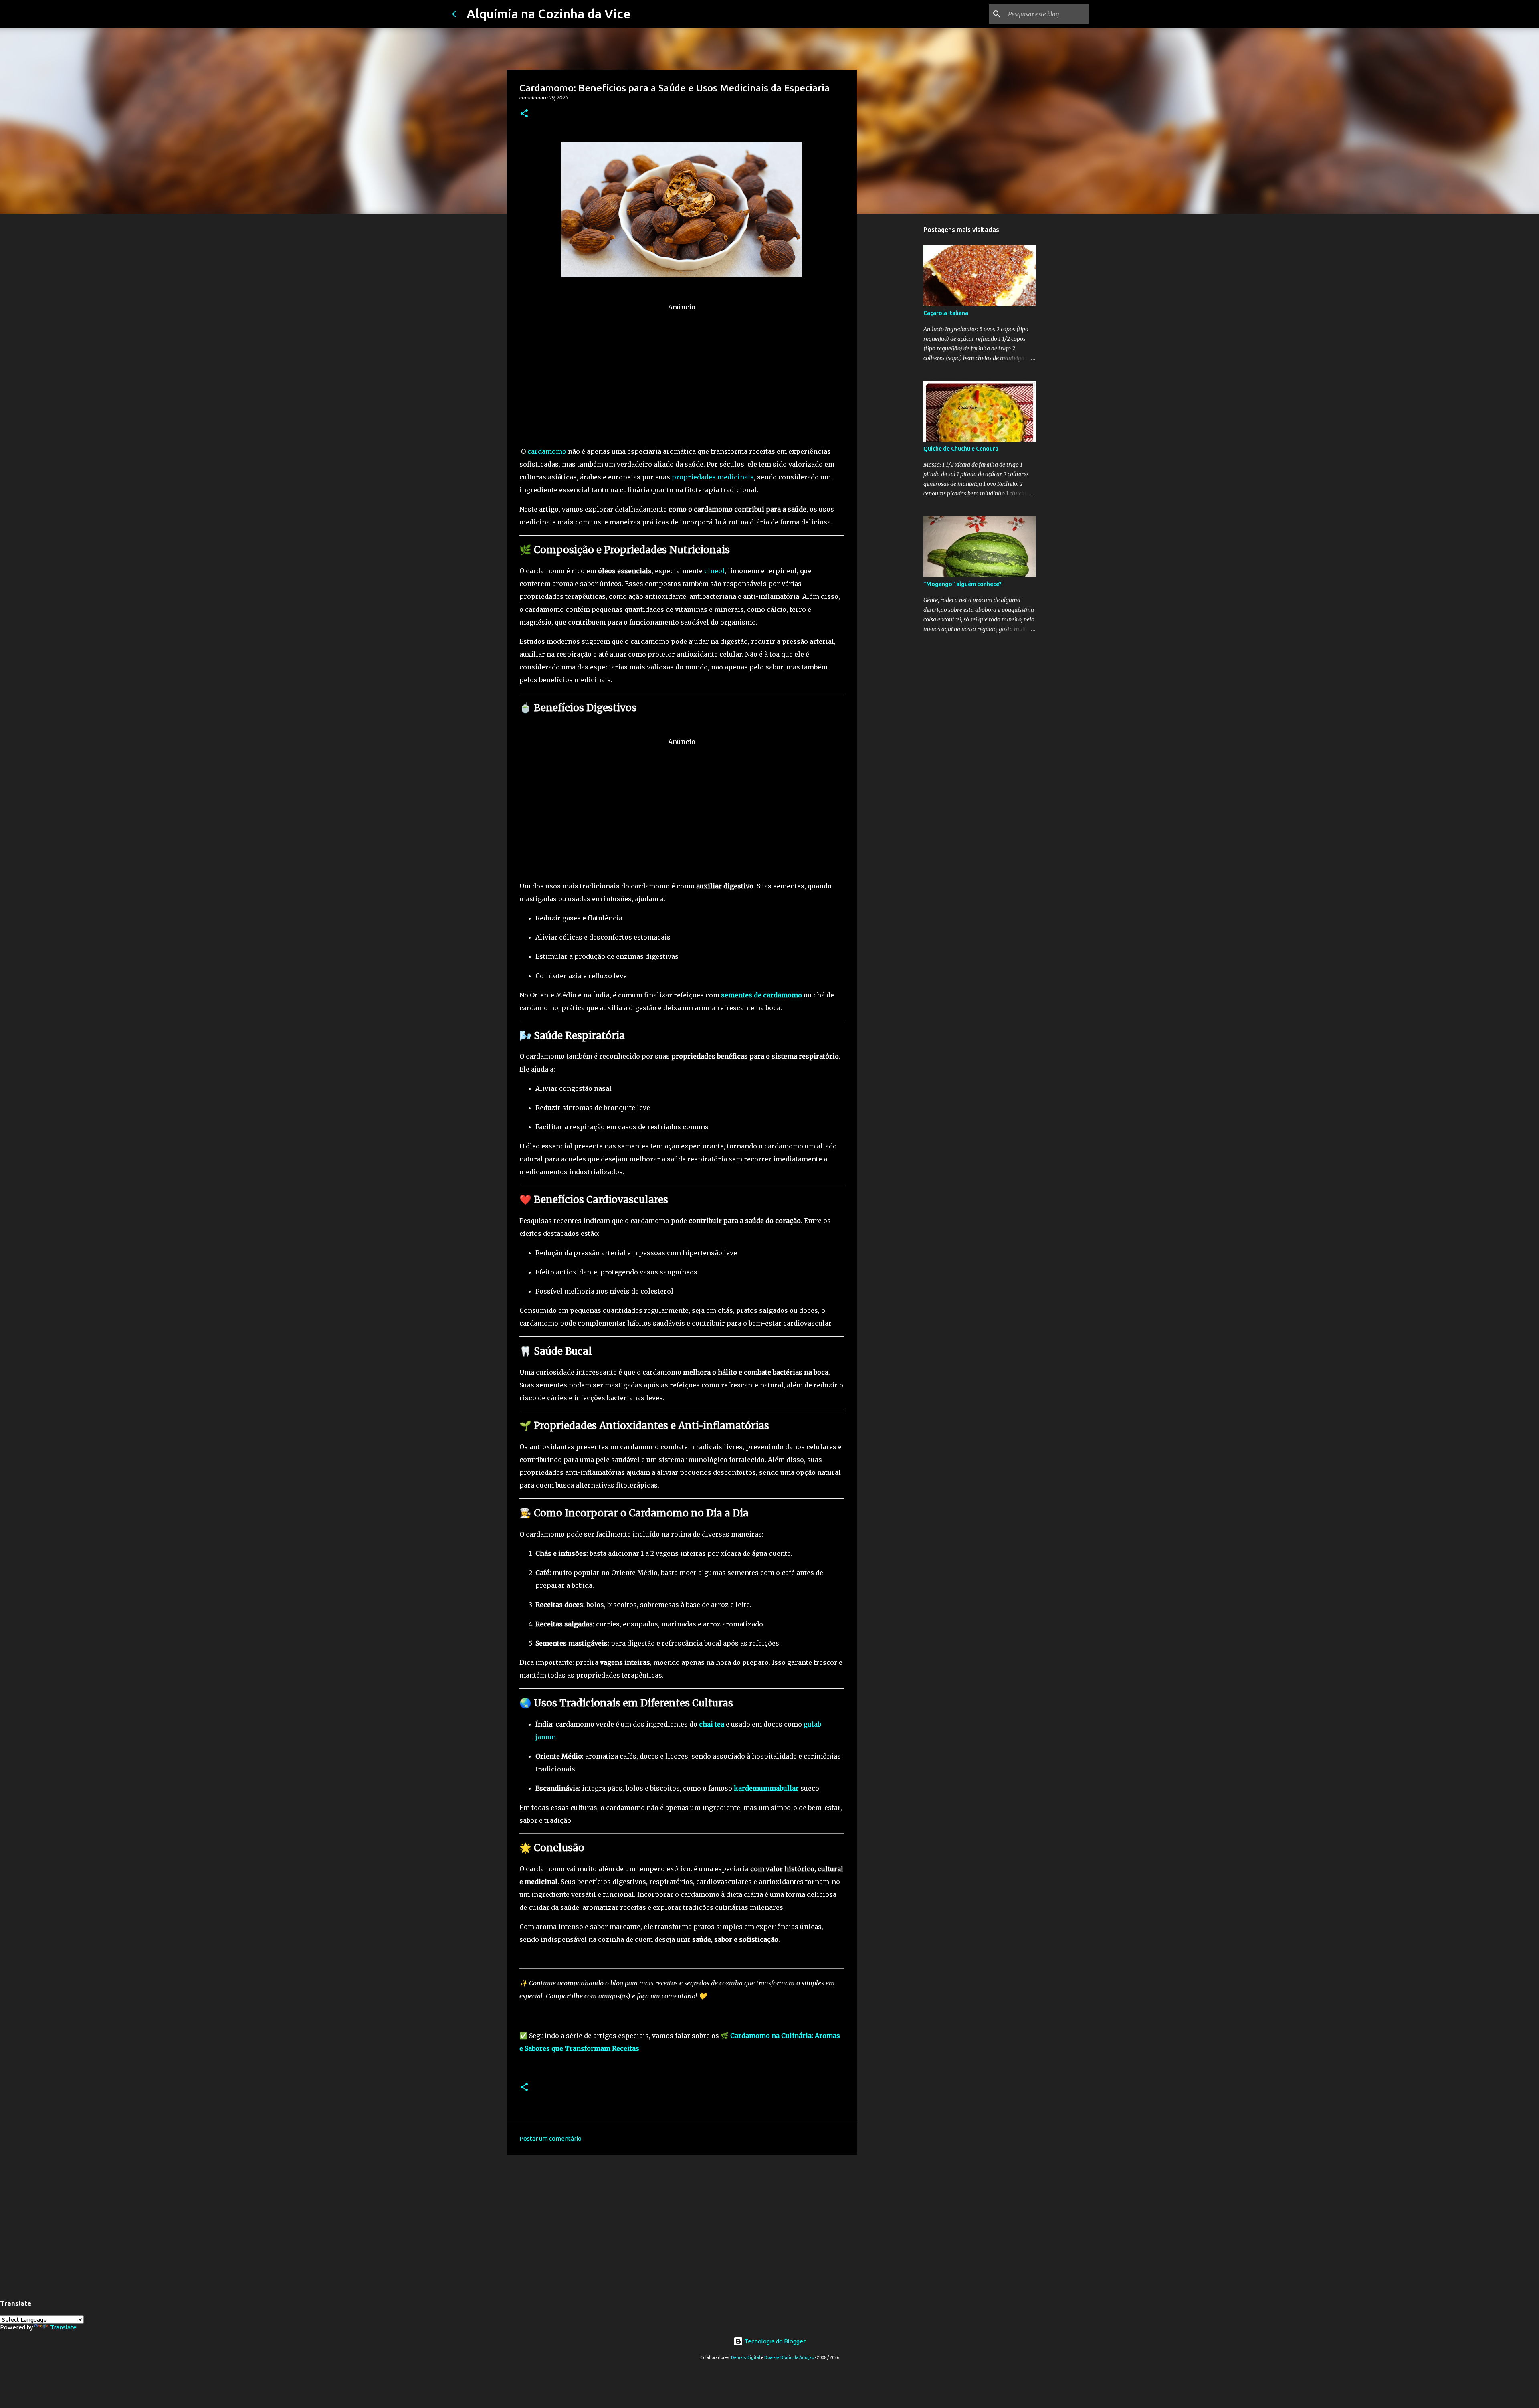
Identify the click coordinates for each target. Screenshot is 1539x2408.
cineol (714, 571)
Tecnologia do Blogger (774, 2341)
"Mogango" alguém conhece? (962, 584)
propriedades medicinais (713, 477)
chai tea (712, 1724)
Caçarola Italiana (946, 313)
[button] (524, 114)
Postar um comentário (550, 2138)
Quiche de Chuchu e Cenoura (961, 449)
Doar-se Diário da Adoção (789, 2357)
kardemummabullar (766, 1788)
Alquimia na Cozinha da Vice (549, 14)
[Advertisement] (682, 370)
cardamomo (547, 451)
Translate (63, 2327)
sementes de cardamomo (761, 995)
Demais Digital (746, 2357)
